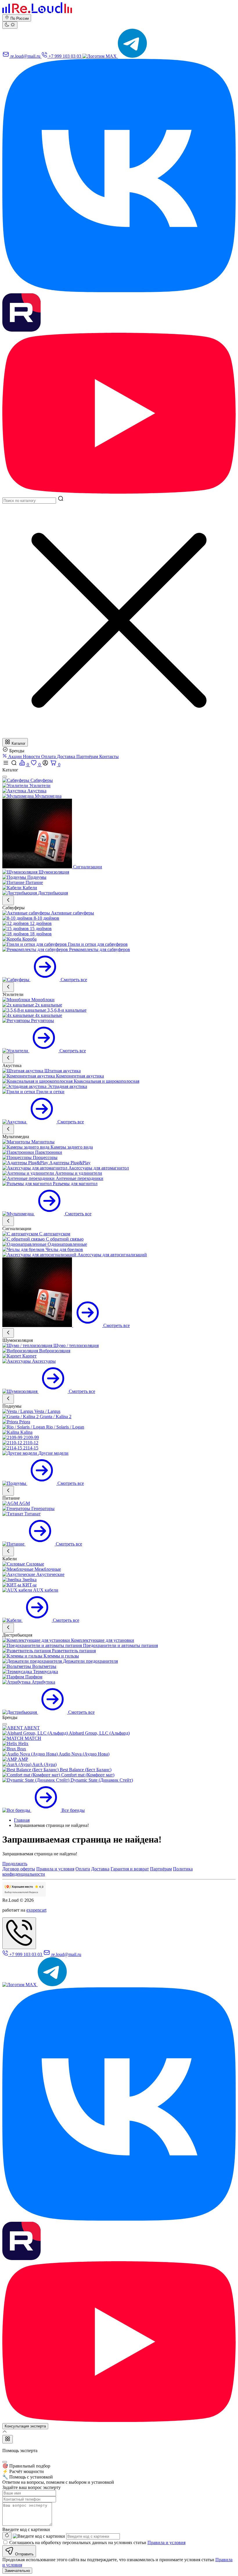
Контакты (109, 756)
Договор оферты (19, 1869)
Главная (22, 1820)
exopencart (36, 1910)
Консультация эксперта (25, 2426)
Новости (32, 756)
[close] (5, 777)
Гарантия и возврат (130, 1869)
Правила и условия (55, 1869)
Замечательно (17, 2571)
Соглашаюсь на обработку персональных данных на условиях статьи (97, 2542)
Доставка (67, 756)
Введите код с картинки (26, 2529)
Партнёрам (88, 756)
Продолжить (15, 1864)
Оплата (49, 756)
